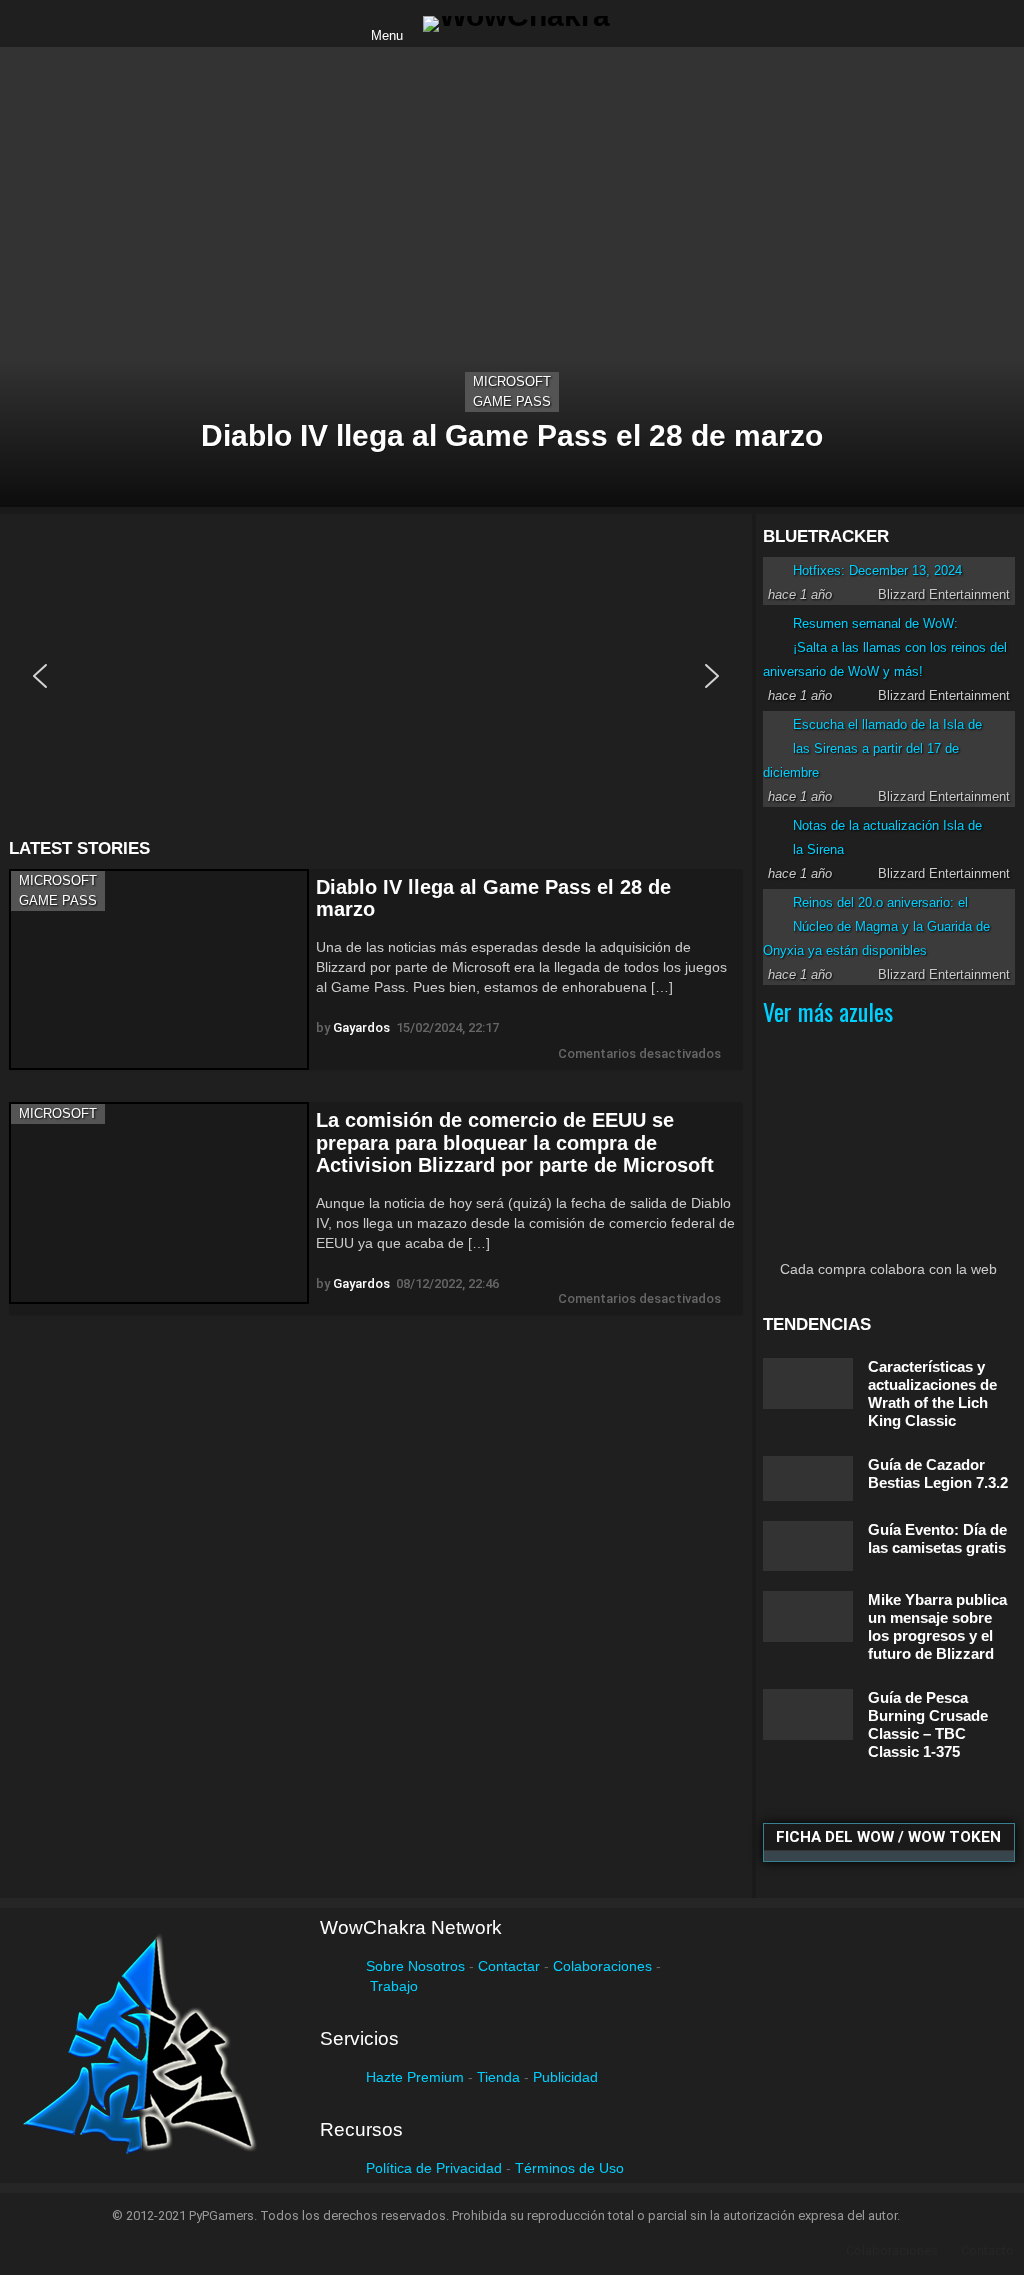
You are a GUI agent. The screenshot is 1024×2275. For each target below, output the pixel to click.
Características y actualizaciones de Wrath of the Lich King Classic (932, 1393)
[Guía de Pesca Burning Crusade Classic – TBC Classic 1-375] (808, 1714)
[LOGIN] (642, 24)
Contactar (509, 1966)
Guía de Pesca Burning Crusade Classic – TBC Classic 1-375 (928, 1724)
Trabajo (394, 1986)
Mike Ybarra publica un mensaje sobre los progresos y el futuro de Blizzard (937, 1626)
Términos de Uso (569, 2168)
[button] (40, 676)
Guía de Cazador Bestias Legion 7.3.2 (938, 1473)
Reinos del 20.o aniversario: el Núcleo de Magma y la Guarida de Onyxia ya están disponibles (876, 926)
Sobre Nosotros (415, 1966)
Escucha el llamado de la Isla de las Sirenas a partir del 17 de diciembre (872, 748)
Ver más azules (828, 1011)
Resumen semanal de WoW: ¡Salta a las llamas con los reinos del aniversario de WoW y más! (885, 647)
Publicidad (565, 2077)
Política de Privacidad (434, 2168)
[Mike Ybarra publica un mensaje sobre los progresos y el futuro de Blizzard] (808, 1616)
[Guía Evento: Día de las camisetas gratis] (808, 1546)
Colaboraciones (602, 1966)
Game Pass (512, 401)
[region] (376, 676)
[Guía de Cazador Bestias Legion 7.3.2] (808, 1478)
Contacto (987, 2250)
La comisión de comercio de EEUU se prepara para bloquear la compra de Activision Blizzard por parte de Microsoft (515, 1142)
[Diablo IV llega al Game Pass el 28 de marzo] (512, 277)
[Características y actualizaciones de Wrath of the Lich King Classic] (808, 1383)
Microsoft (512, 381)
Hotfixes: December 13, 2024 (877, 570)
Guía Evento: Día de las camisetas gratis (937, 1538)
